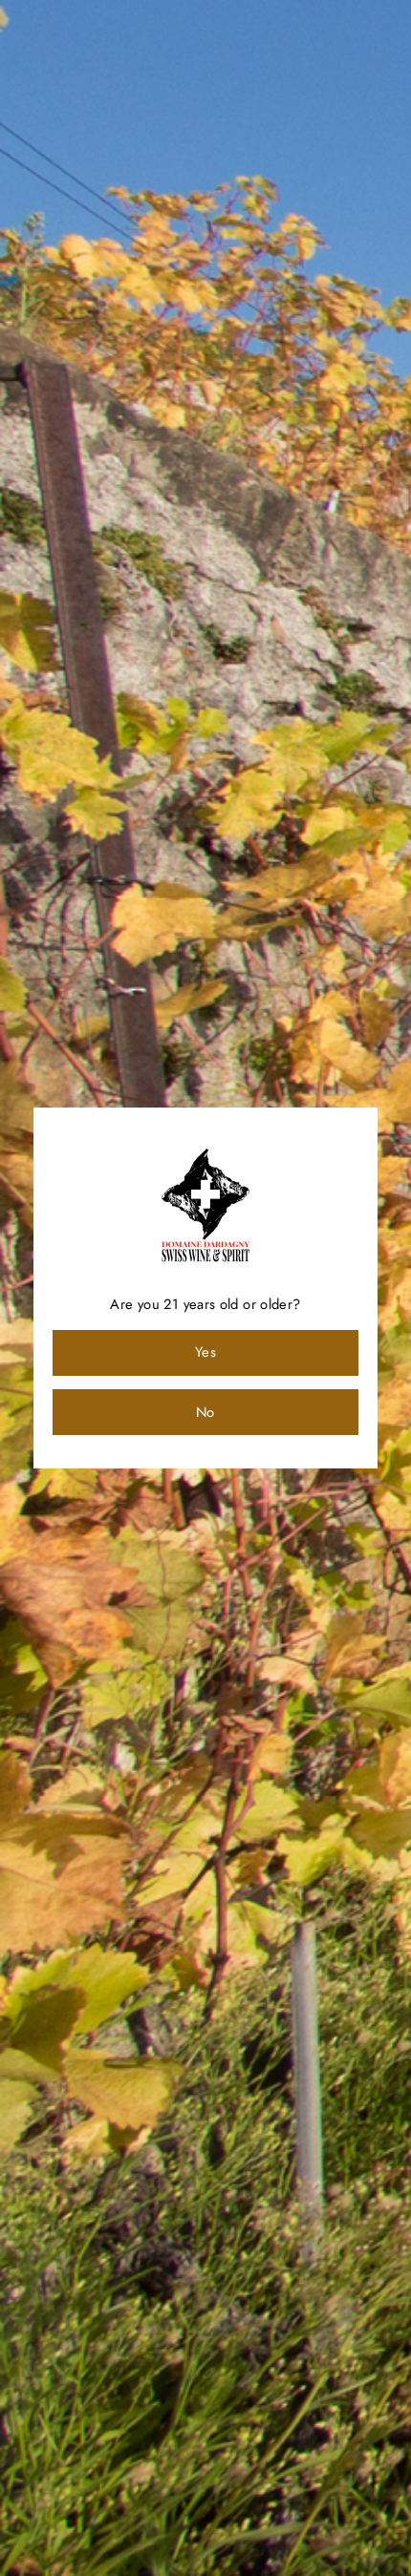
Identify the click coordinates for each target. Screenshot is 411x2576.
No (205, 1412)
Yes (205, 1352)
